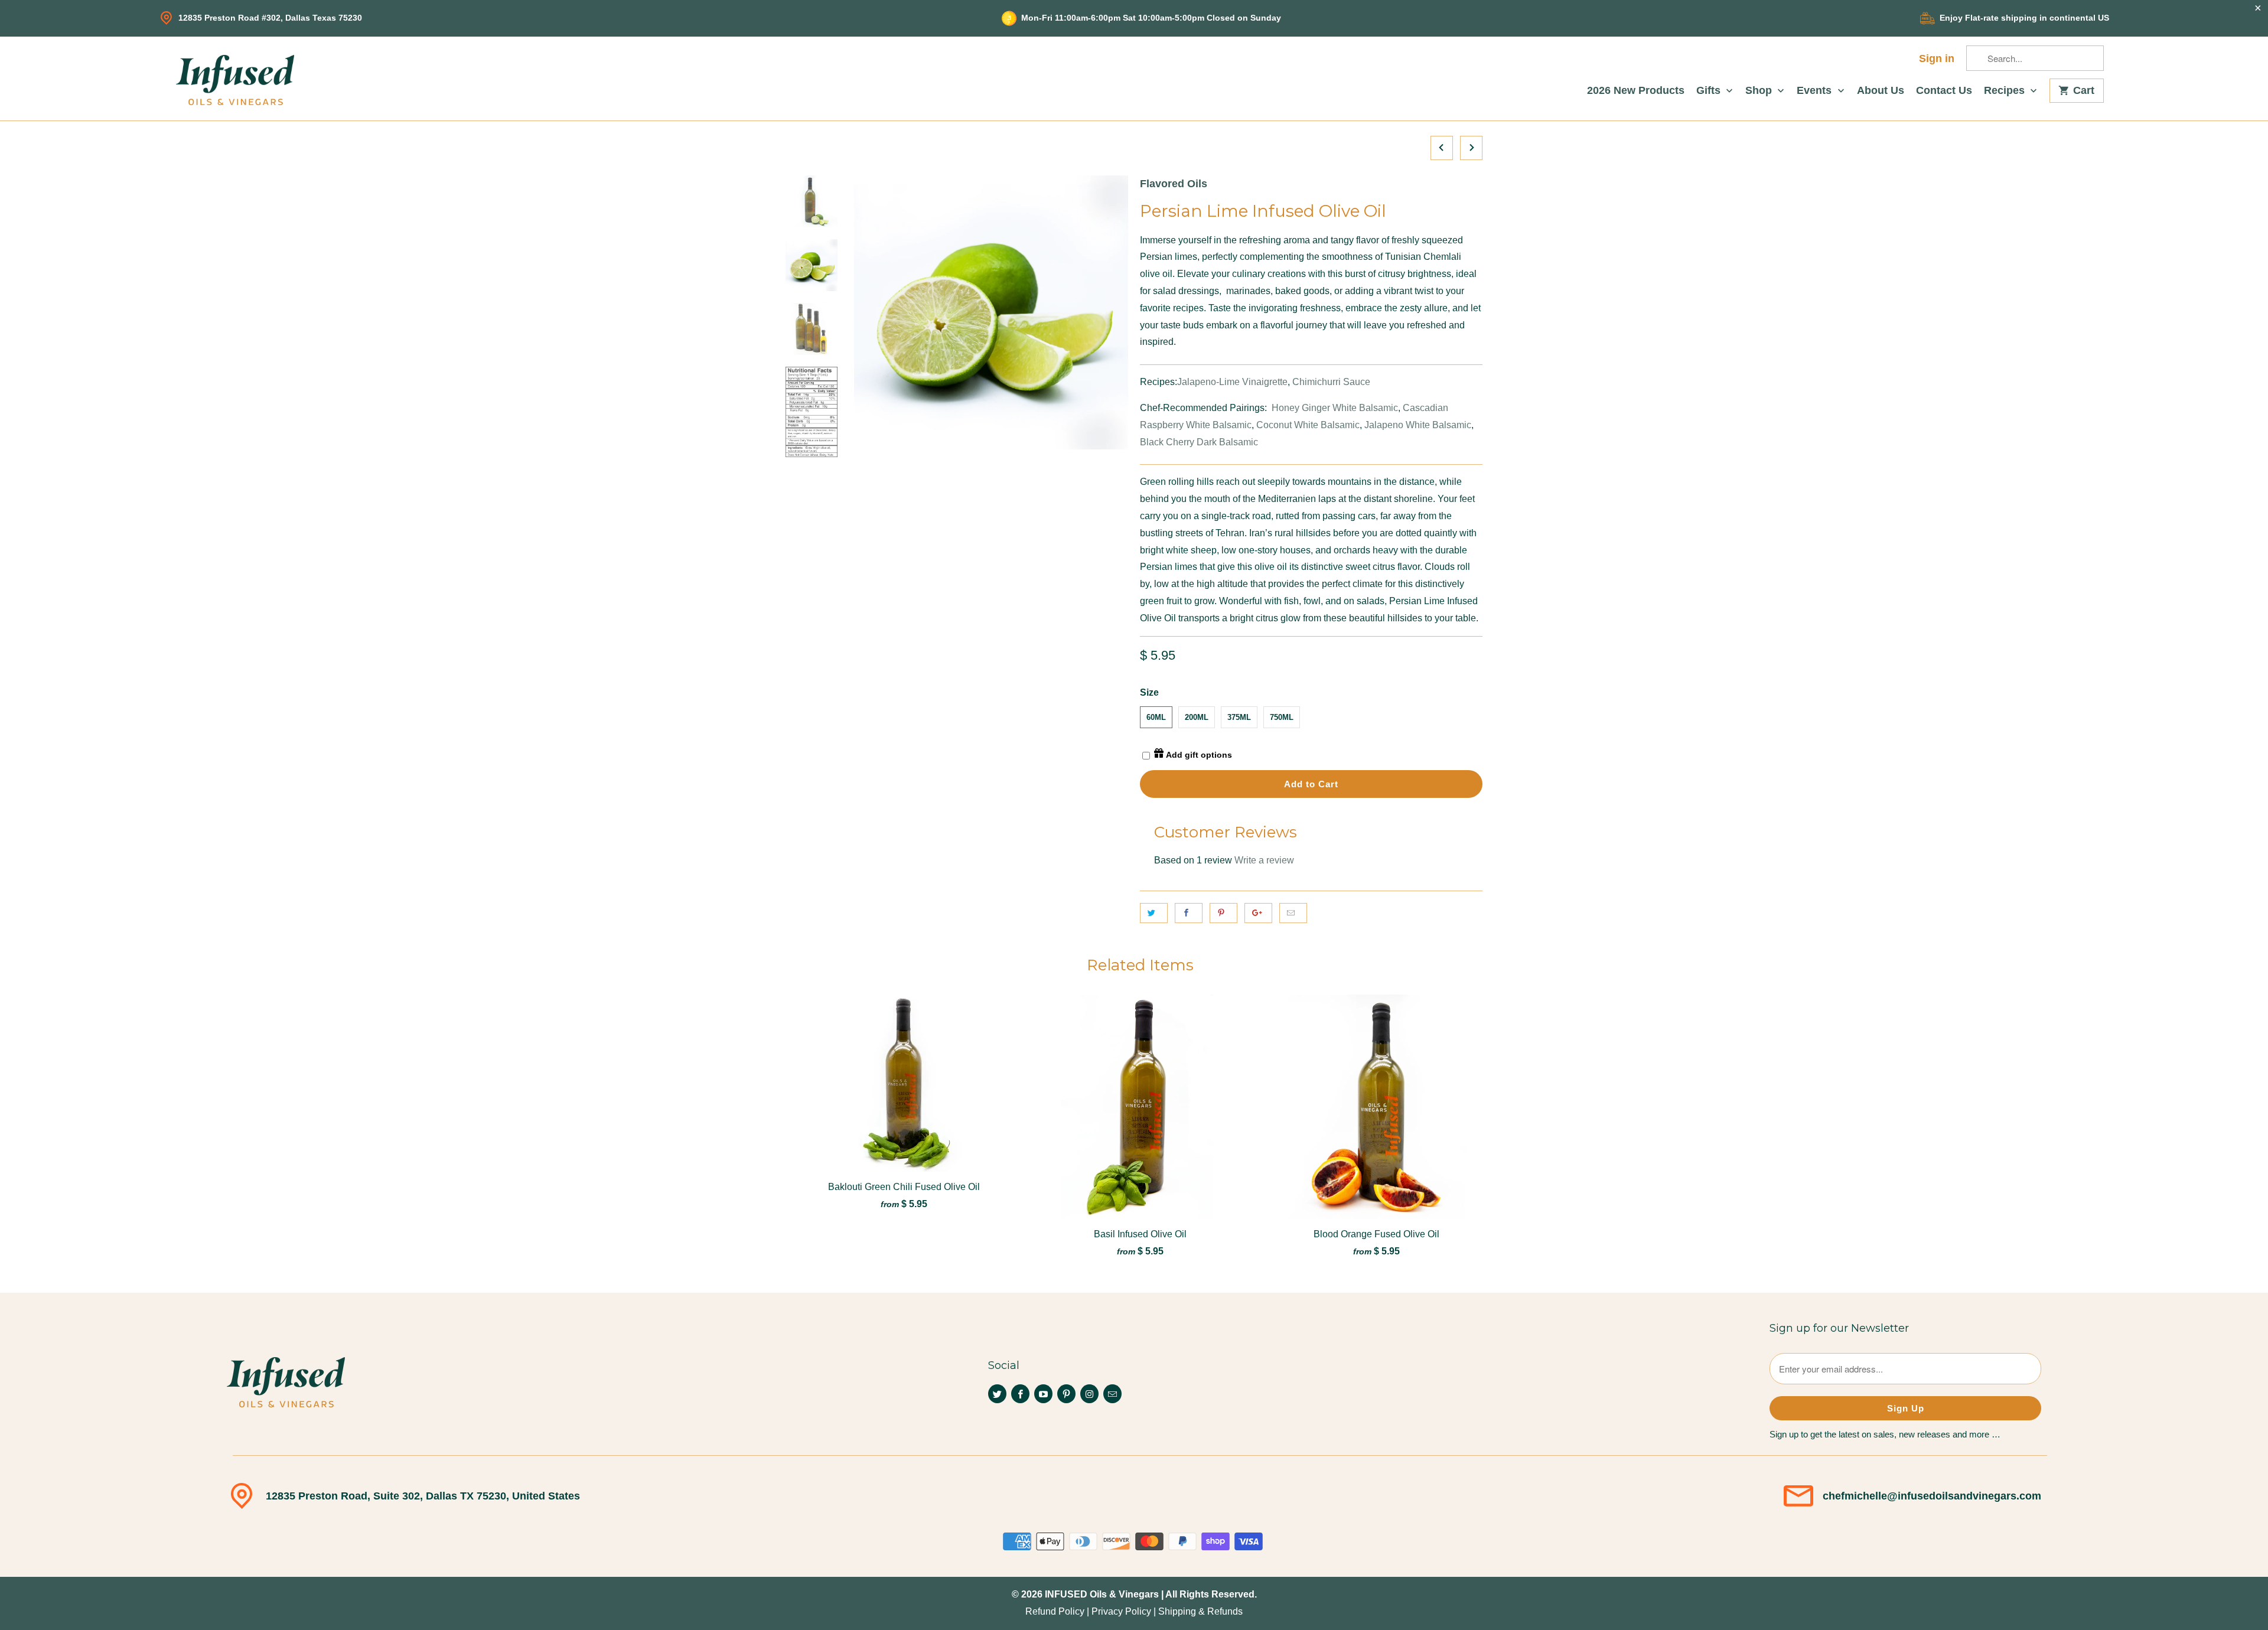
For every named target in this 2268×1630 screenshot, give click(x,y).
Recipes (2006, 91)
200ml (1197, 717)
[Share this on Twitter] (1154, 913)
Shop (1760, 91)
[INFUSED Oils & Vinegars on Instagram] (1089, 1394)
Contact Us (1944, 91)
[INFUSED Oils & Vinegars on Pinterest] (1066, 1394)
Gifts (1710, 91)
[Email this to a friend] (1293, 913)
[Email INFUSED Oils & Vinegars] (1112, 1394)
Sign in (1937, 59)
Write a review (1264, 860)
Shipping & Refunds (1200, 1611)
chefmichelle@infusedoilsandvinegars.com (1932, 1496)
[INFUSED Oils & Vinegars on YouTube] (1043, 1394)
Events (1816, 91)
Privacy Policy (1121, 1611)
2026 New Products (1636, 91)
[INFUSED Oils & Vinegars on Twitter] (997, 1394)
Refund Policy (1055, 1611)
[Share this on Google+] (1258, 913)
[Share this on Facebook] (1189, 913)
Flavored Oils (1174, 184)
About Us (1881, 91)
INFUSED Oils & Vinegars (1102, 1594)
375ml (1239, 717)
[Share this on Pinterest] (1223, 913)
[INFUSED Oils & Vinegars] (235, 79)
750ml (1282, 717)
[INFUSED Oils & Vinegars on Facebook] (1020, 1394)
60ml (1156, 717)
